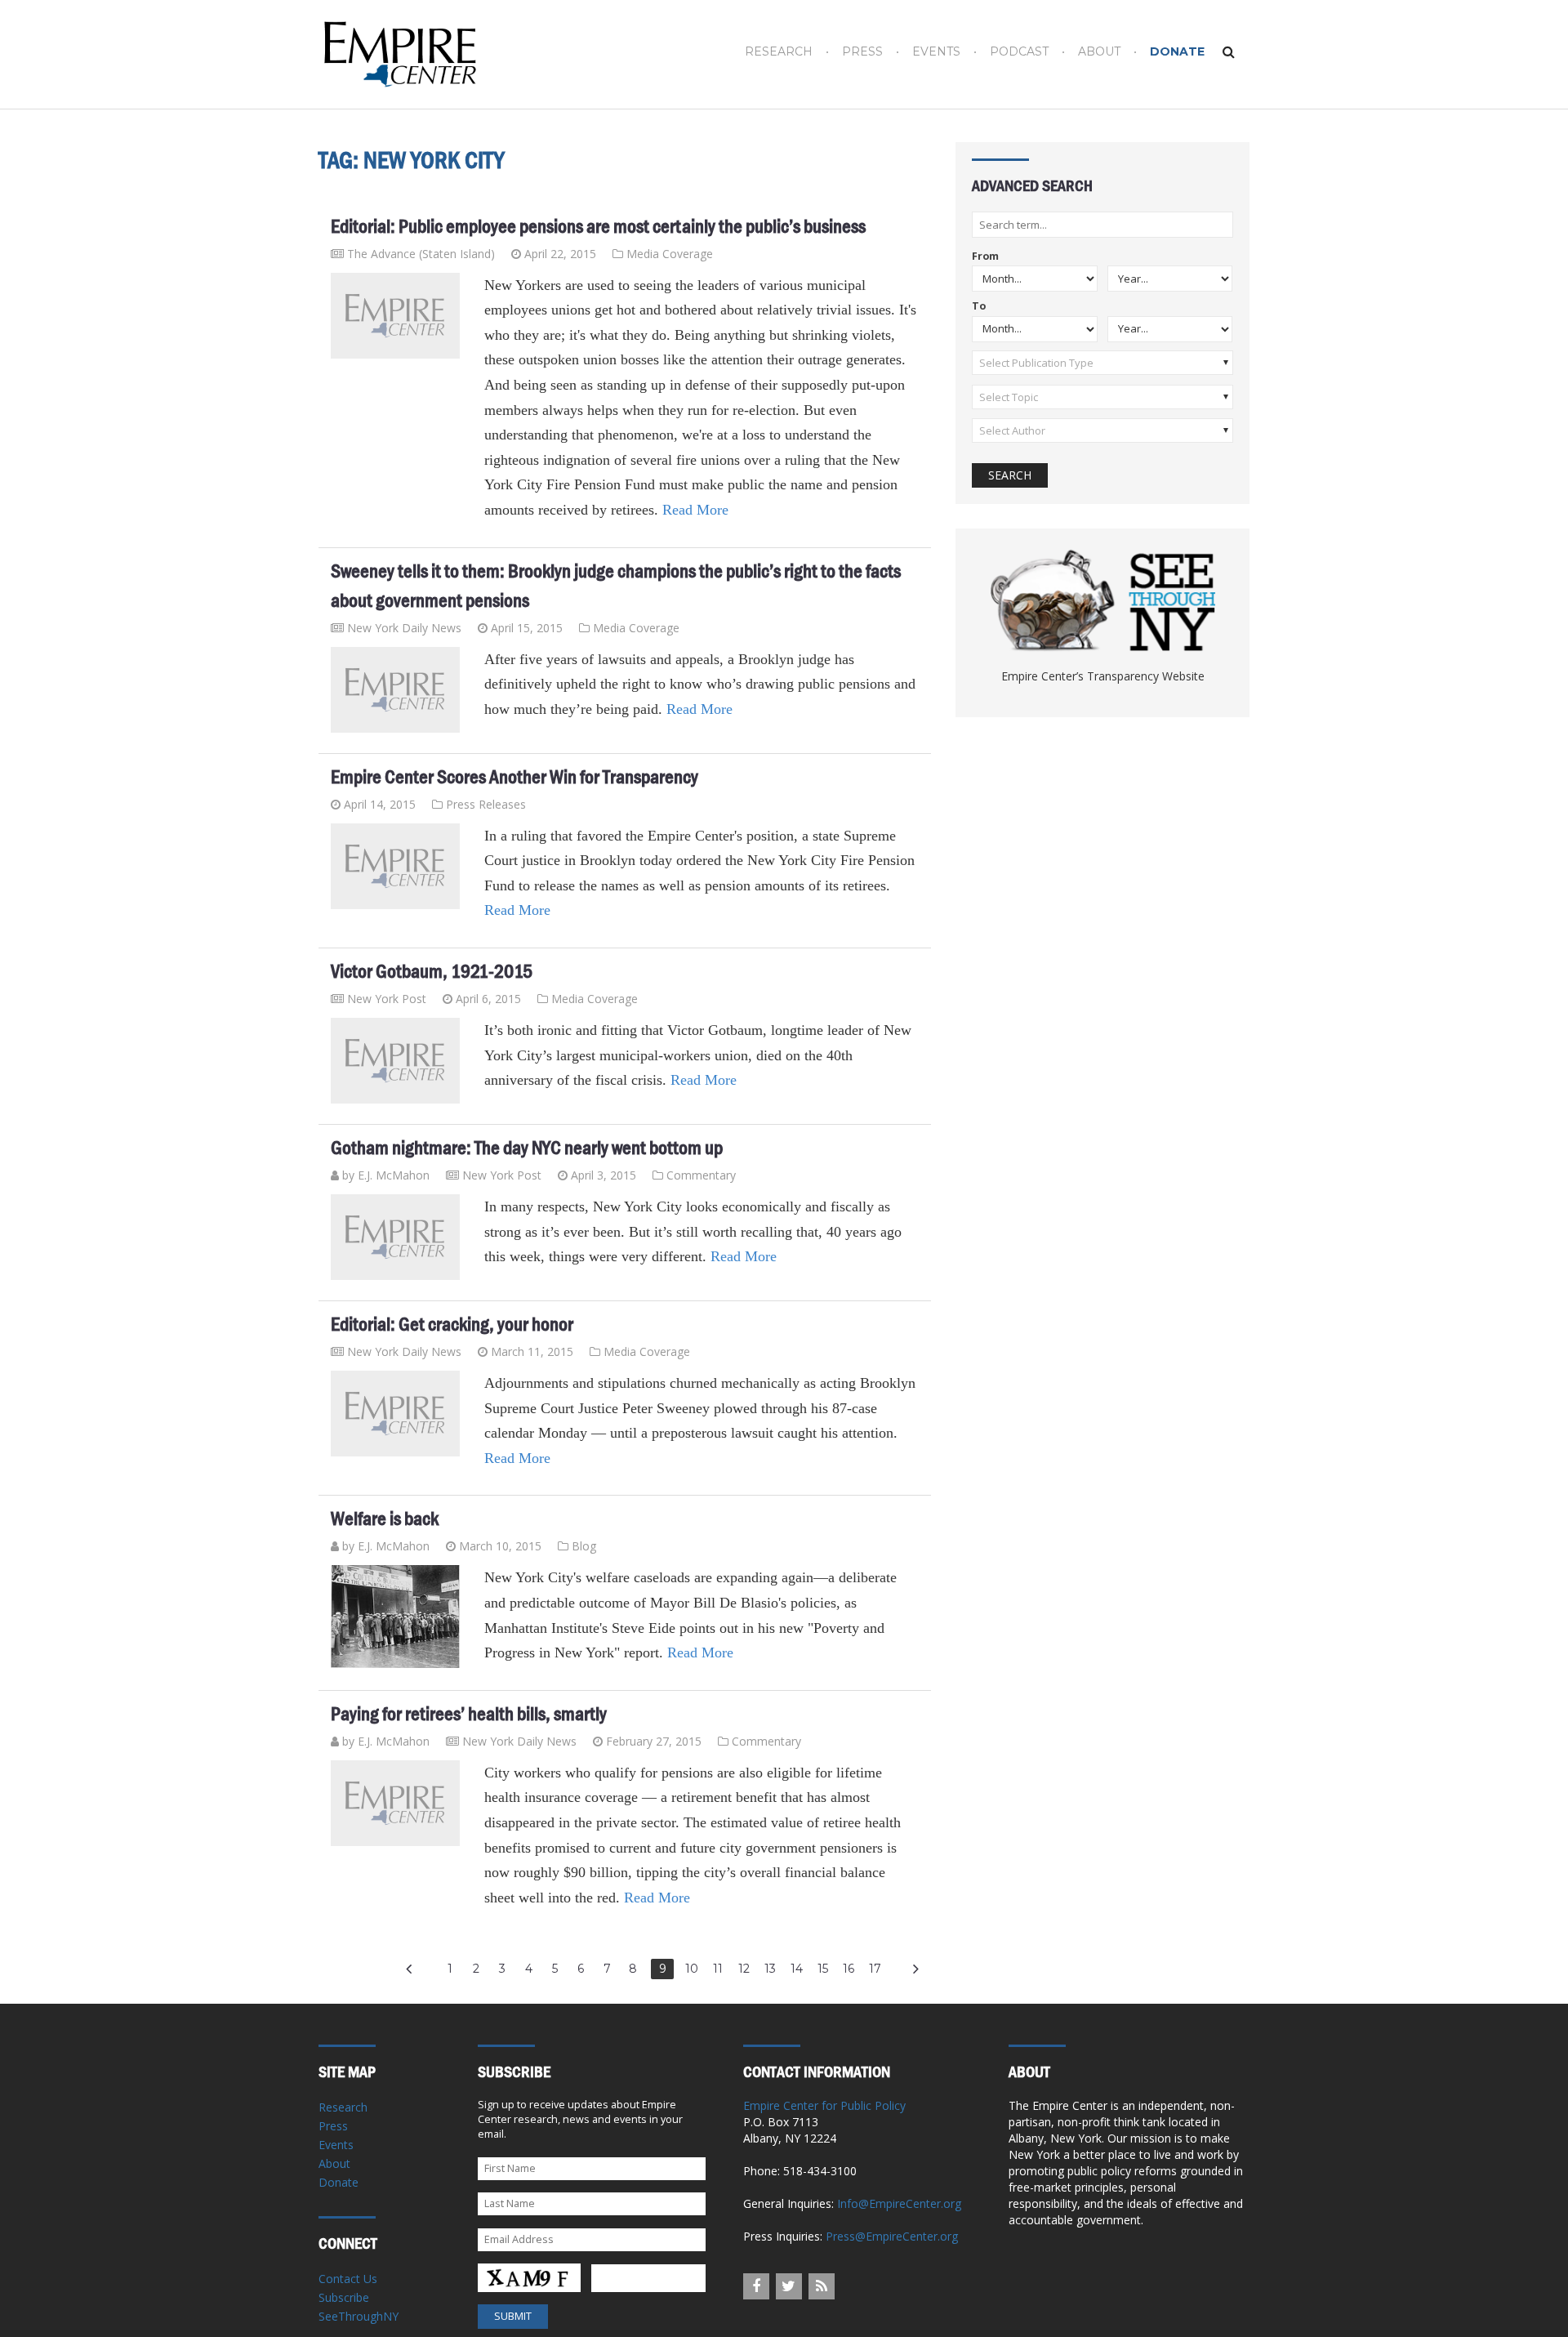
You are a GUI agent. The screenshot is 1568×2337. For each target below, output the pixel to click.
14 (797, 1969)
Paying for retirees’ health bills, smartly (469, 1714)
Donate (1177, 52)
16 (849, 1969)
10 (692, 1969)
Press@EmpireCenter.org (892, 2236)
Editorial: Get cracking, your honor (452, 1324)
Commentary (701, 1175)
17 (875, 1969)
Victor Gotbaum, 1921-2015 (432, 971)
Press (862, 52)
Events (936, 52)
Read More (695, 510)
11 (718, 1969)
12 (744, 1969)
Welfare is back (385, 1519)
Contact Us (348, 2279)
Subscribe (344, 2297)
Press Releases (486, 804)
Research (779, 52)
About (1099, 52)
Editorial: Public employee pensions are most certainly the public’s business (598, 226)
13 (770, 1969)
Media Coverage (670, 254)
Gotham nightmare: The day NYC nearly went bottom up (527, 1148)
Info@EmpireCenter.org (899, 2203)
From (985, 257)
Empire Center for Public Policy (824, 2105)
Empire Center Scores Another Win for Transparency (514, 777)
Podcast (1019, 52)
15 (823, 1969)
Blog (584, 1546)
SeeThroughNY (359, 2316)
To (979, 307)
